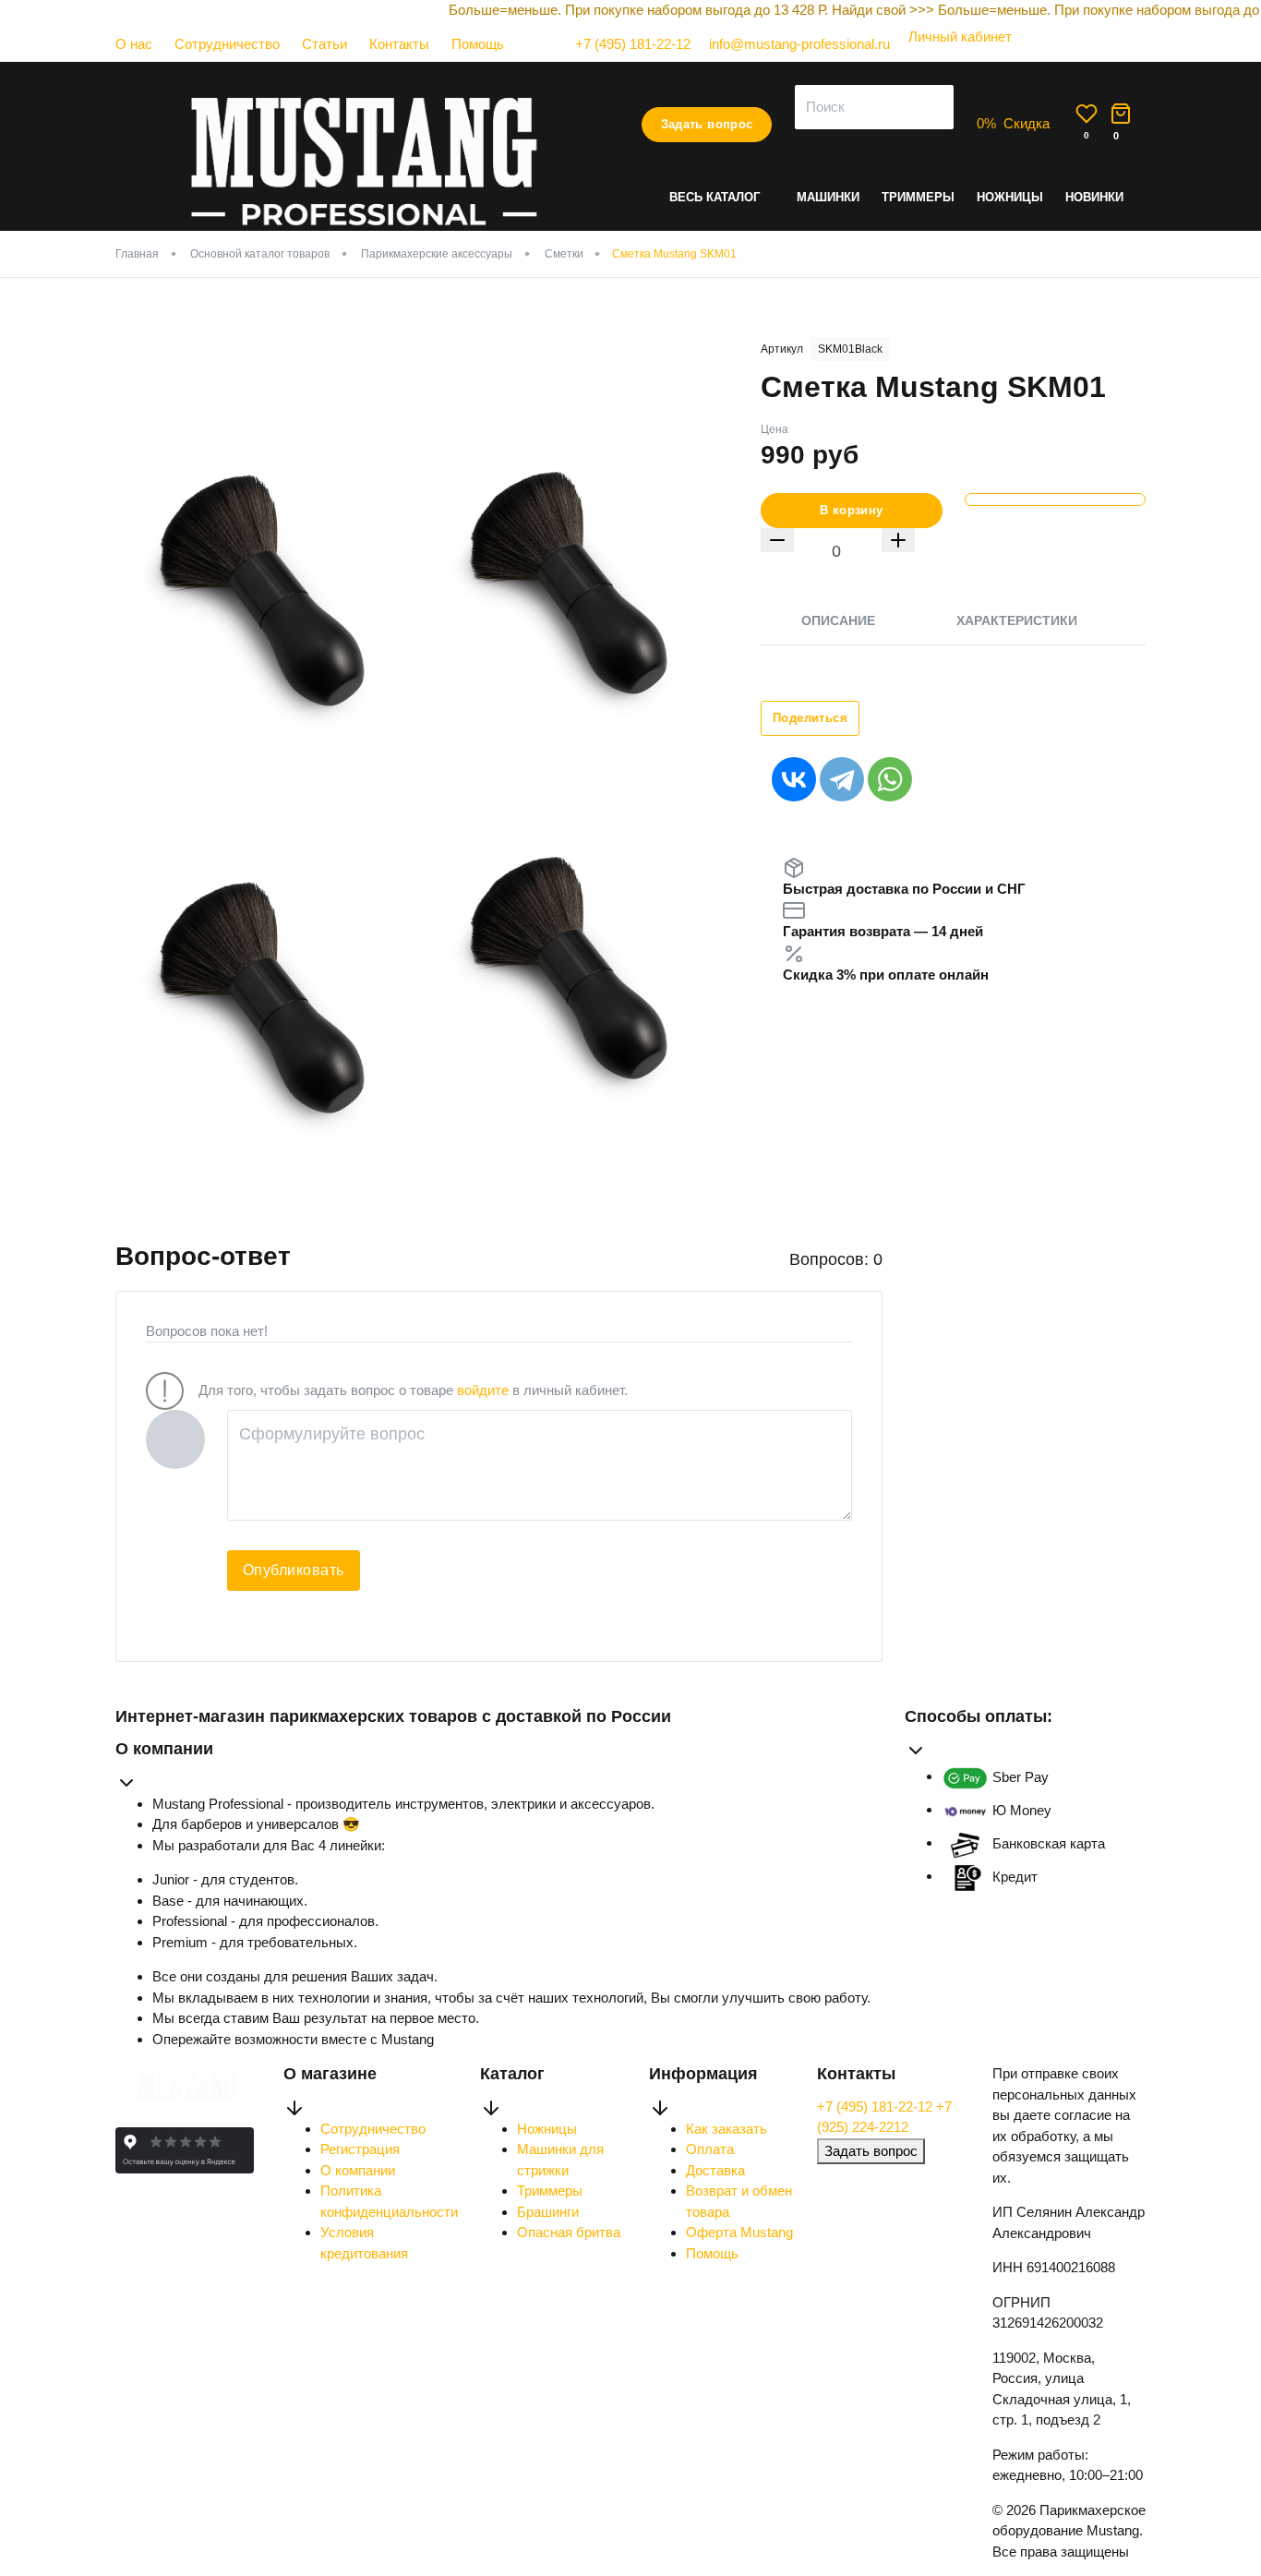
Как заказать (727, 2129)
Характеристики (1017, 620)
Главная (137, 254)
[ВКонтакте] (794, 779)
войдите (483, 1390)
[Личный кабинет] (951, 55)
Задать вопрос (707, 124)
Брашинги (548, 2212)
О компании (358, 2170)
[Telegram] (842, 779)
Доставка (715, 2170)
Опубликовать (294, 1570)
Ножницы (1010, 197)
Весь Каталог (715, 197)
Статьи (324, 44)
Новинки (1094, 197)
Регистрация (360, 2149)
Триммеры (918, 197)
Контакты (399, 44)
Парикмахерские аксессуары (437, 254)
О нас (134, 44)
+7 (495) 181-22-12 (877, 2107)
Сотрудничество (227, 44)
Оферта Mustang (739, 2232)
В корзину (852, 510)
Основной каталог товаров (260, 254)
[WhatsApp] (890, 779)
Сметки (564, 254)
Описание (838, 620)
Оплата (710, 2149)
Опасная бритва (569, 2232)
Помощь (478, 44)
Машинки (828, 197)
